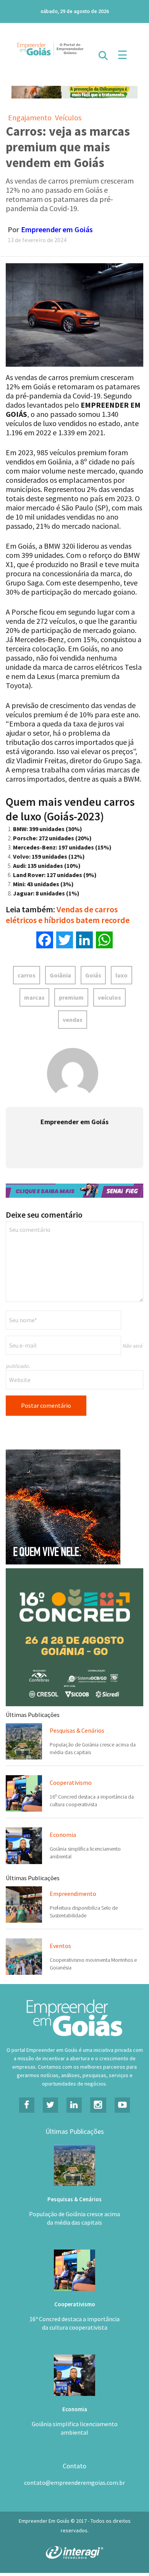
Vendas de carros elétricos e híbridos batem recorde (68, 915)
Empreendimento (73, 1894)
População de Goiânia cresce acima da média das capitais (74, 2218)
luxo (121, 975)
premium (71, 997)
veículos (109, 997)
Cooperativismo (71, 1782)
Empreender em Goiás (57, 229)
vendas (73, 1020)
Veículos (68, 117)
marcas (34, 997)
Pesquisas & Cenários (77, 1730)
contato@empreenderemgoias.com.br (74, 2483)
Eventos (60, 1946)
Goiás (93, 975)
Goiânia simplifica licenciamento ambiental (75, 2428)
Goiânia (60, 975)
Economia (63, 1835)
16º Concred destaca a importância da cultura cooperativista (74, 2323)
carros (27, 975)
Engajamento (30, 117)
